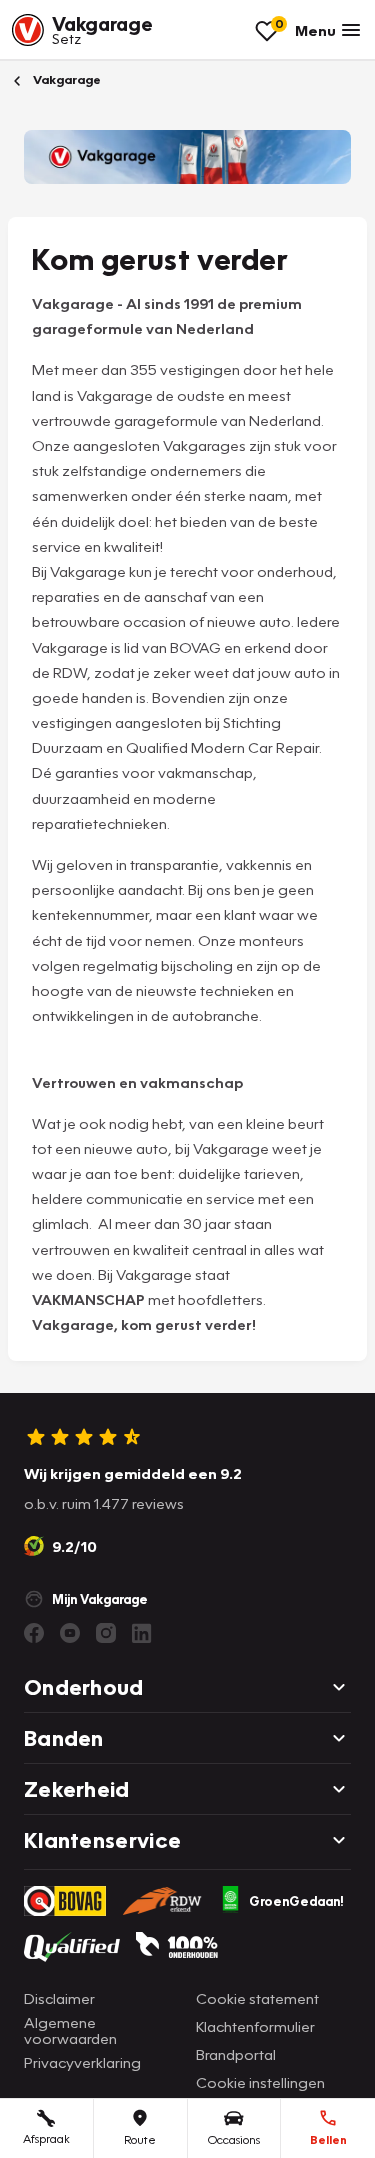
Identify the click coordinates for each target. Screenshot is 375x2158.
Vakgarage (65, 79)
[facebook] (34, 1633)
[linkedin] (142, 1633)
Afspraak (46, 2138)
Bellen (328, 2139)
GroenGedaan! (296, 1901)
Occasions (234, 2139)
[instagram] (106, 1633)
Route (140, 2139)
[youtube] (70, 1633)
